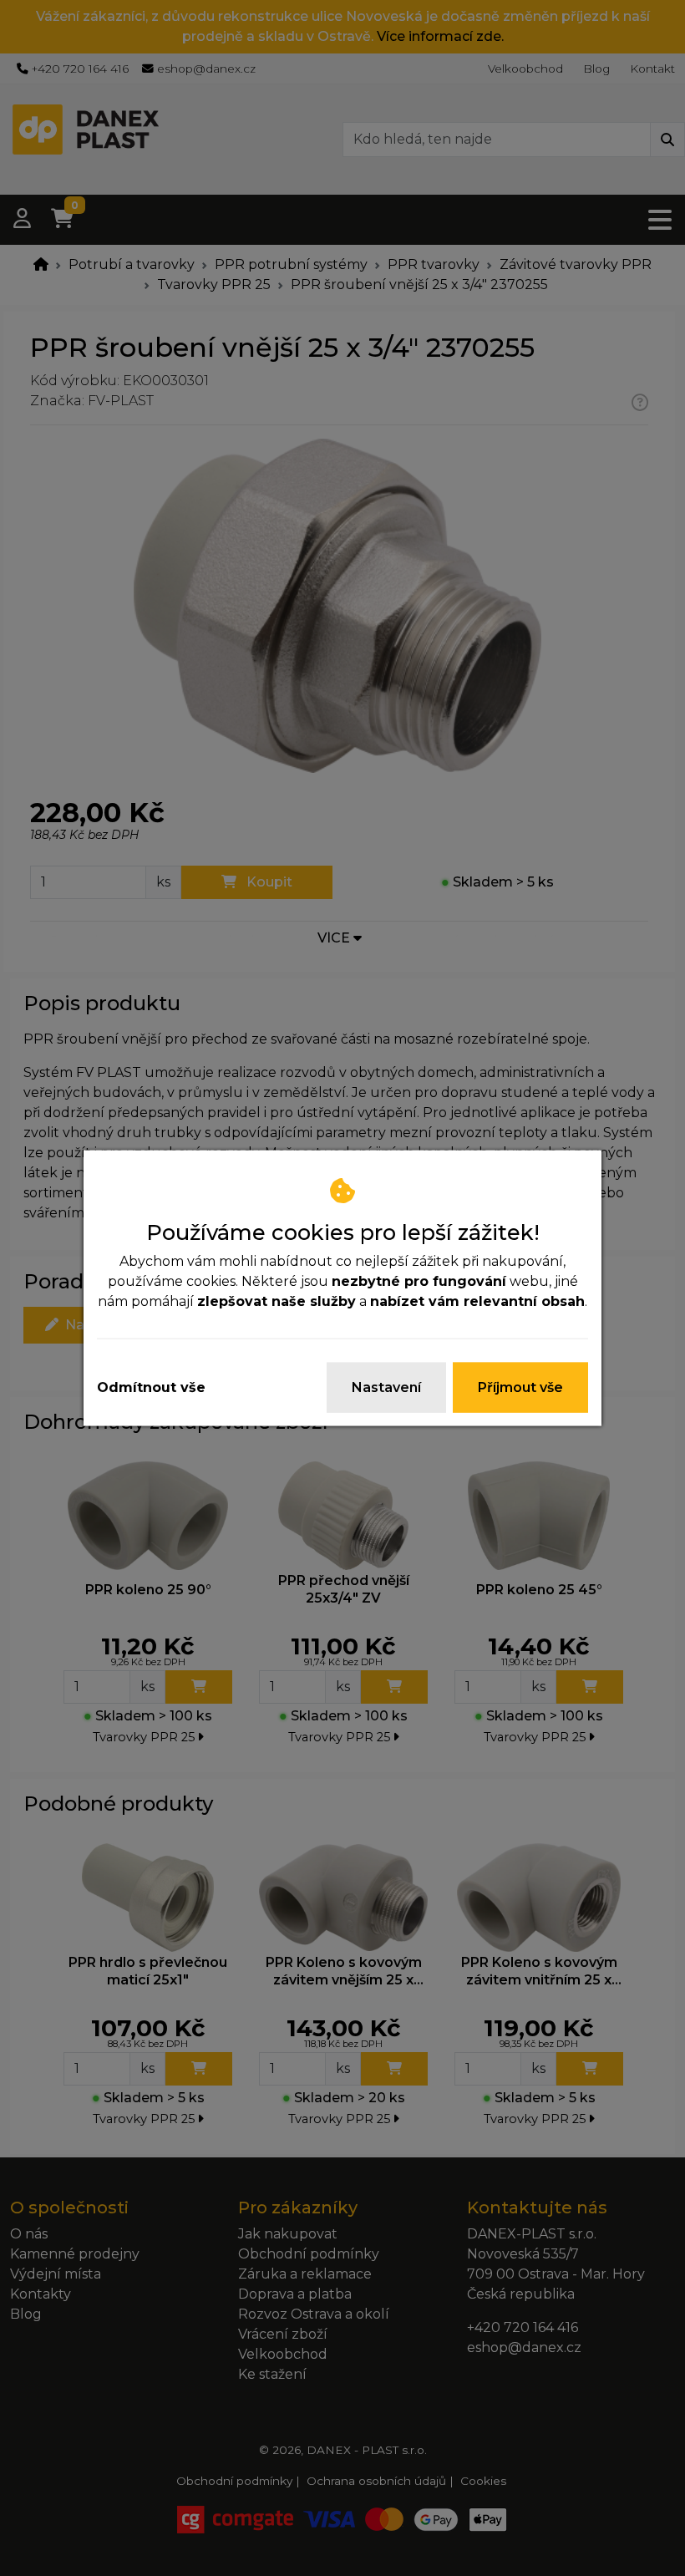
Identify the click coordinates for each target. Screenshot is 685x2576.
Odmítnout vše (151, 1387)
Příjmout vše (520, 1387)
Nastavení (386, 1387)
